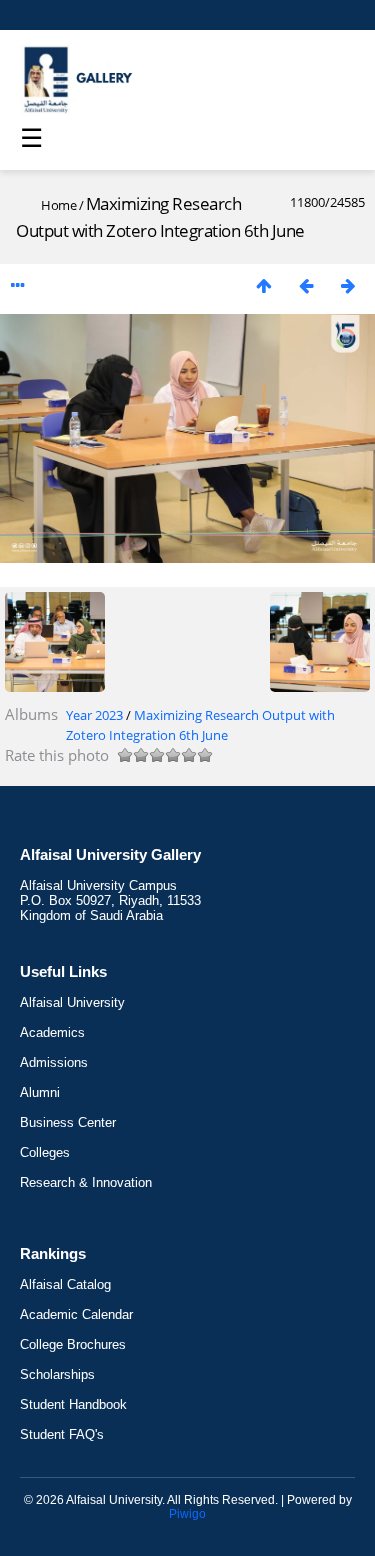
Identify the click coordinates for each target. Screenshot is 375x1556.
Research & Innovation (86, 1182)
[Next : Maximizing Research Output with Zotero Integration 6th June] (348, 285)
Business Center (68, 1122)
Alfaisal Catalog (65, 1284)
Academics (52, 1032)
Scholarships (57, 1374)
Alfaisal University (72, 1002)
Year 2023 (94, 715)
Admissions (54, 1062)
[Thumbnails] (264, 285)
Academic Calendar (76, 1314)
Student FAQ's (62, 1434)
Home (58, 205)
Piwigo (187, 1514)
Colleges (45, 1152)
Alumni (40, 1092)
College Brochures (73, 1344)
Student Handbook (73, 1404)
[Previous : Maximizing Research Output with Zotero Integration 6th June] (306, 285)
